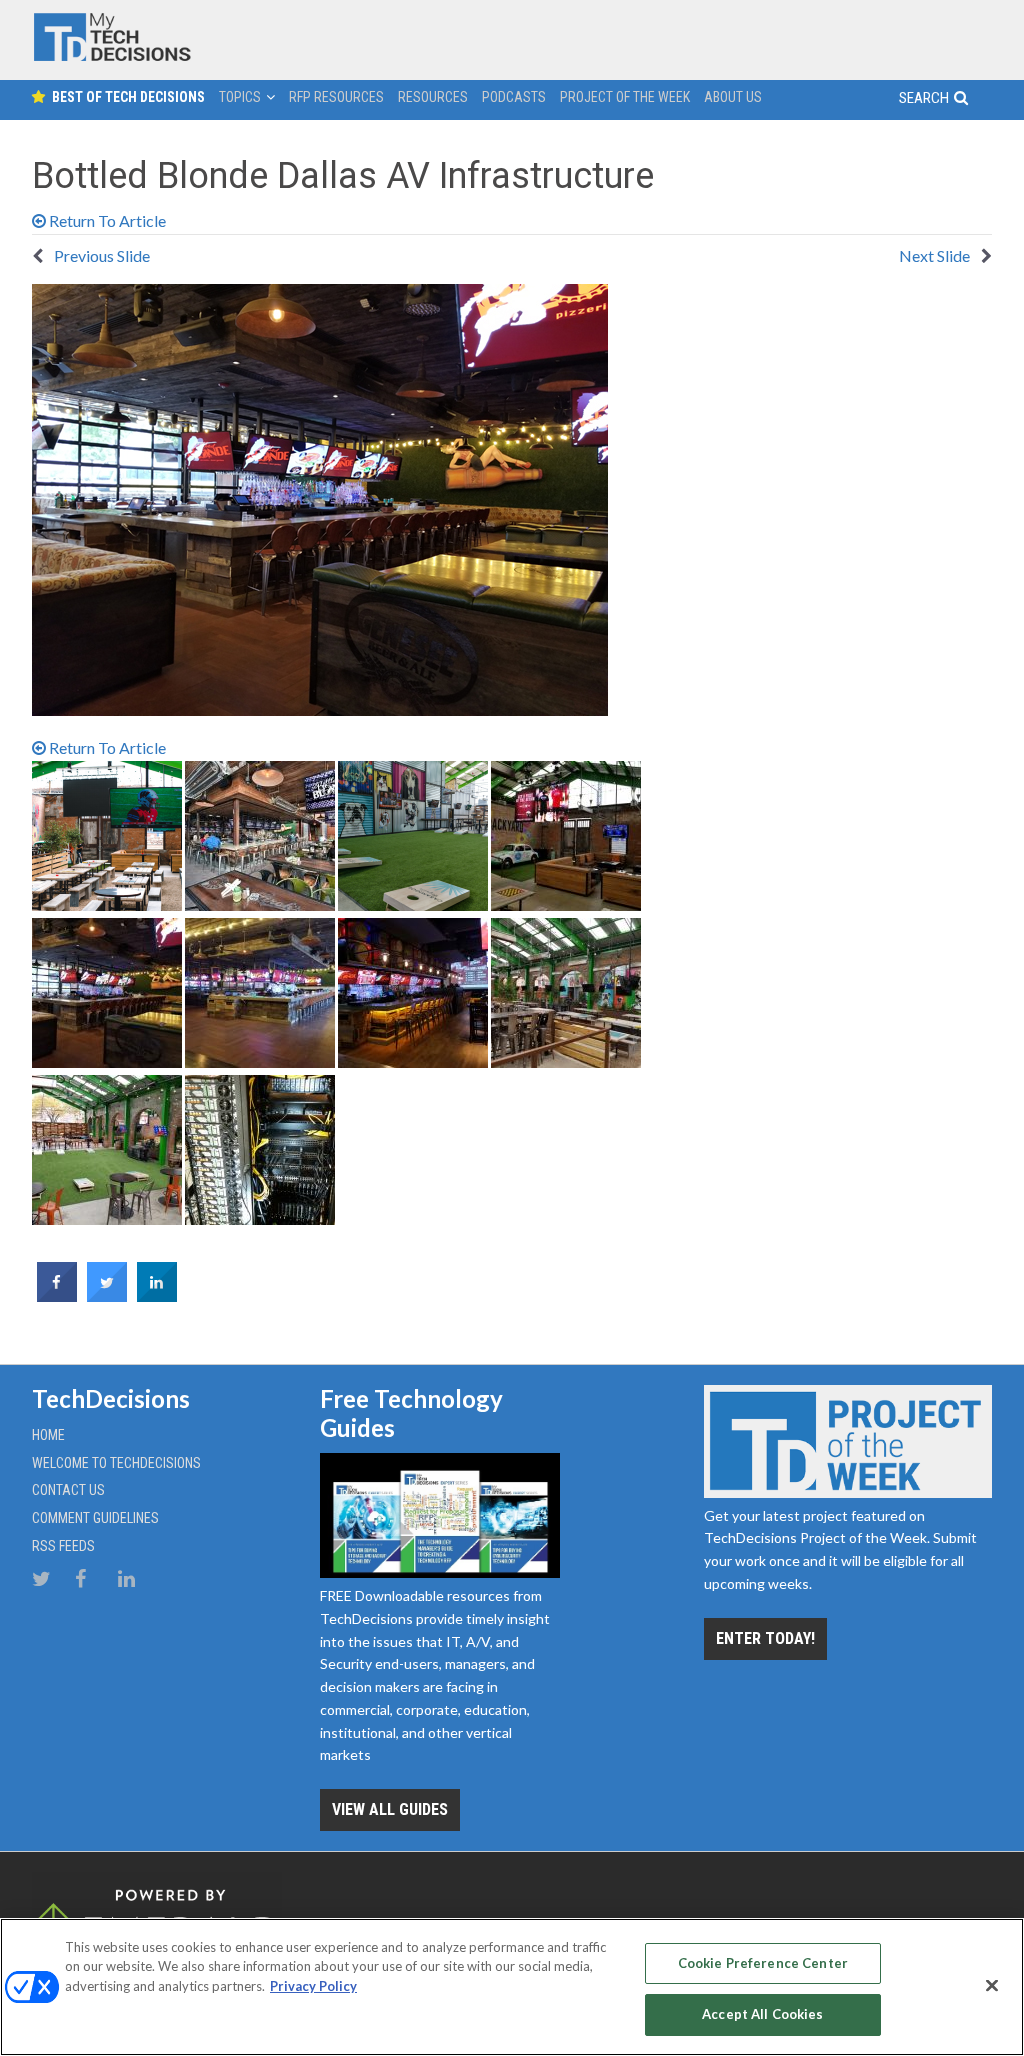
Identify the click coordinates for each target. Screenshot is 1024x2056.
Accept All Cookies (762, 2014)
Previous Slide (100, 255)
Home (48, 1435)
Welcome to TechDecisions (116, 1463)
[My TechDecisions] (112, 56)
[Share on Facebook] (57, 1296)
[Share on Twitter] (107, 1296)
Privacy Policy (313, 1986)
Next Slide (936, 255)
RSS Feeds (63, 1546)
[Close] (992, 1985)
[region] (512, 1987)
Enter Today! (765, 1638)
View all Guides (390, 1809)
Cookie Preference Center (763, 1963)
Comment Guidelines (95, 1518)
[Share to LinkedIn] (157, 1296)
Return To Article (106, 220)
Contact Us (68, 1490)
